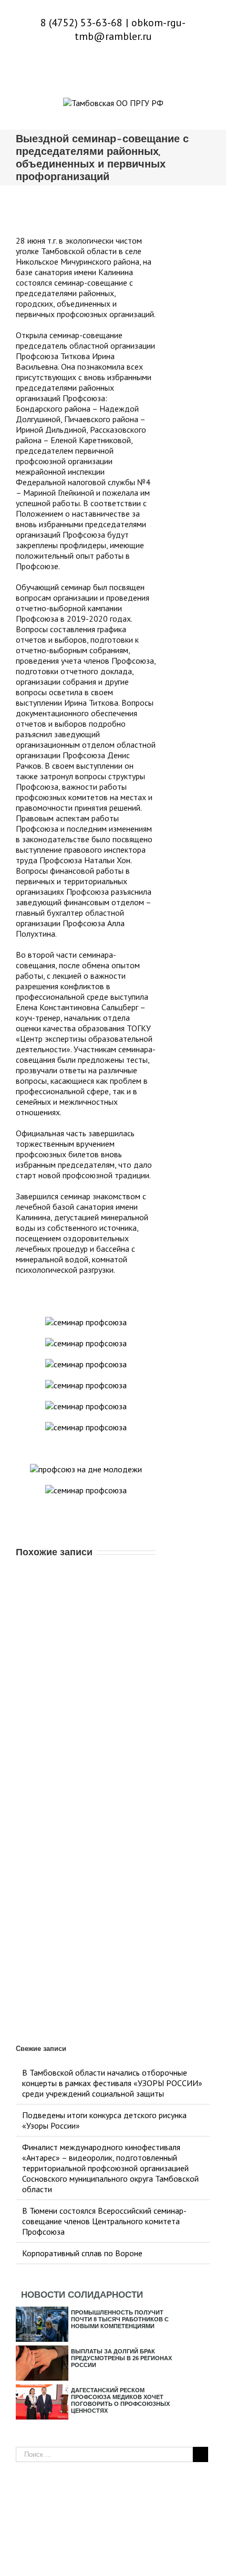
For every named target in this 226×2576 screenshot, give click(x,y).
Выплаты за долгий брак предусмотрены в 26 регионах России (121, 2358)
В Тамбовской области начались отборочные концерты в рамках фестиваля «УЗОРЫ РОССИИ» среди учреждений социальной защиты (112, 2083)
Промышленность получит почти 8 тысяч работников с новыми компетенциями (120, 2319)
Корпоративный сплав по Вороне (82, 2253)
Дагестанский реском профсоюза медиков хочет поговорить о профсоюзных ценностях (120, 2400)
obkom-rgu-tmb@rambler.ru (130, 29)
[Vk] (113, 66)
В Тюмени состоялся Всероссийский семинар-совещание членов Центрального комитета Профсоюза (104, 2221)
